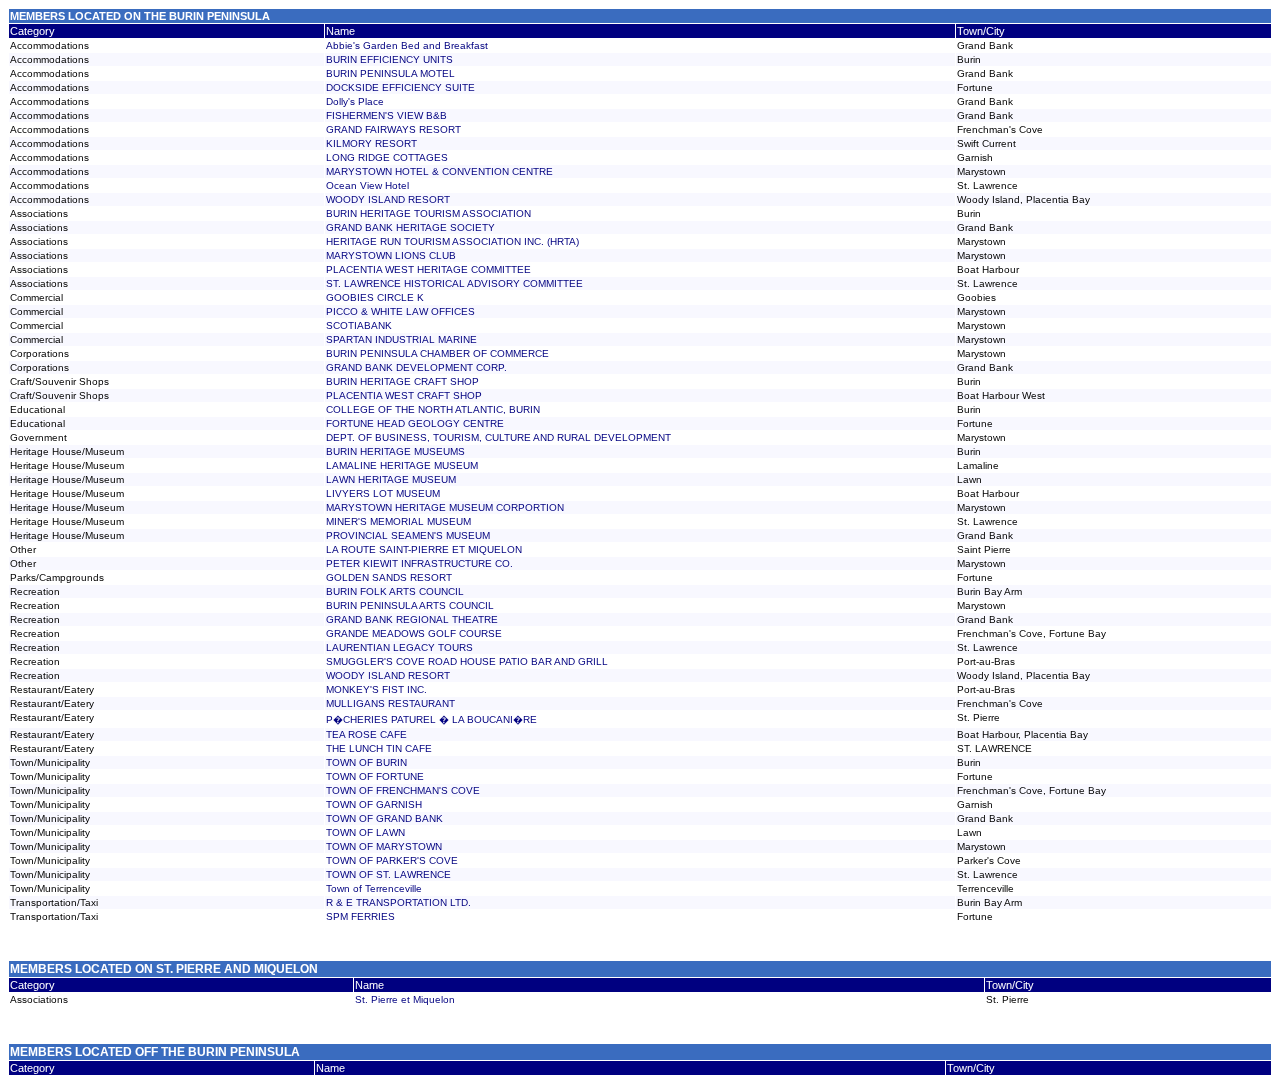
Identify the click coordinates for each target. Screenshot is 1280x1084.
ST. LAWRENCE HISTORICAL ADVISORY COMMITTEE (454, 283)
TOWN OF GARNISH (374, 804)
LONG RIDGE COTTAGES (387, 157)
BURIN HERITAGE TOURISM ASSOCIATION (428, 213)
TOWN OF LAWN (365, 832)
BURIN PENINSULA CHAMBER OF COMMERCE (437, 353)
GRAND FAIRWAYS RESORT (393, 129)
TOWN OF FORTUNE (375, 776)
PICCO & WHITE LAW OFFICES (400, 311)
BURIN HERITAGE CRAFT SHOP (402, 381)
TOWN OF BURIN (366, 762)
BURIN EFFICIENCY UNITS (389, 59)
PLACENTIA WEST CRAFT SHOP (404, 395)
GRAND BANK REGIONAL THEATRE (412, 619)
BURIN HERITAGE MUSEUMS (395, 451)
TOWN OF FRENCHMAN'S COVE (403, 790)
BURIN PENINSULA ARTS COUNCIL (410, 605)
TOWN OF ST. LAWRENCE (388, 874)
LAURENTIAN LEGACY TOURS (399, 647)
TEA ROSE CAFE (366, 734)
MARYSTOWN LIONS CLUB (391, 255)
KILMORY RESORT (371, 143)
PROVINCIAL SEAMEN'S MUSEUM (408, 535)
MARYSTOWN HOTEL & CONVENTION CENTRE (439, 171)
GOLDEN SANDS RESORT (389, 577)
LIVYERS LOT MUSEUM (383, 493)
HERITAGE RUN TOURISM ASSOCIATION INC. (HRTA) (452, 241)
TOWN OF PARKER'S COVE (392, 860)
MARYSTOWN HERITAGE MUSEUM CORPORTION (445, 507)
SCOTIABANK (359, 325)
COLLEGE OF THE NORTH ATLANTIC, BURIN (433, 409)
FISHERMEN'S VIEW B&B (386, 115)
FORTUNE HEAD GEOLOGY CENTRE (415, 423)
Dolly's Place (355, 101)
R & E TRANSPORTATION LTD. (398, 902)
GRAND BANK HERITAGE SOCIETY (410, 227)
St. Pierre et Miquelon (405, 999)
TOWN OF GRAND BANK (384, 818)
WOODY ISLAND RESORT (388, 199)
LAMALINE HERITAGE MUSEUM (402, 465)
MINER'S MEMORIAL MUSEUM (398, 521)
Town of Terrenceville (374, 888)
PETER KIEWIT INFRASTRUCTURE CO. (419, 563)
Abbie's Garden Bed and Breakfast (407, 45)
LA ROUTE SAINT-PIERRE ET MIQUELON (424, 549)
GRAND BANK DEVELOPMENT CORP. (416, 367)
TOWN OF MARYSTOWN (384, 846)
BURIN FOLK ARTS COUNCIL (395, 591)
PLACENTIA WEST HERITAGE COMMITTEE (428, 269)
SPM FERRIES (360, 916)
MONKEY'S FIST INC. (376, 689)
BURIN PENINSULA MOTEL (390, 73)
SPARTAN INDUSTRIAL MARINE (401, 339)
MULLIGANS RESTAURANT (390, 703)
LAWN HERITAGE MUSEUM (391, 479)
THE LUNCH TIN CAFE (379, 748)
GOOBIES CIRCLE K (375, 297)
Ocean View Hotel (367, 185)
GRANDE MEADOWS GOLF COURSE (414, 633)
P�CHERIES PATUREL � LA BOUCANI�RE (431, 719)
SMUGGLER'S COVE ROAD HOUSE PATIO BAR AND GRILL (467, 661)
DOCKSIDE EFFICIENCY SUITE (400, 87)
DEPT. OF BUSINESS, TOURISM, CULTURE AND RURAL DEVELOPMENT (498, 437)
